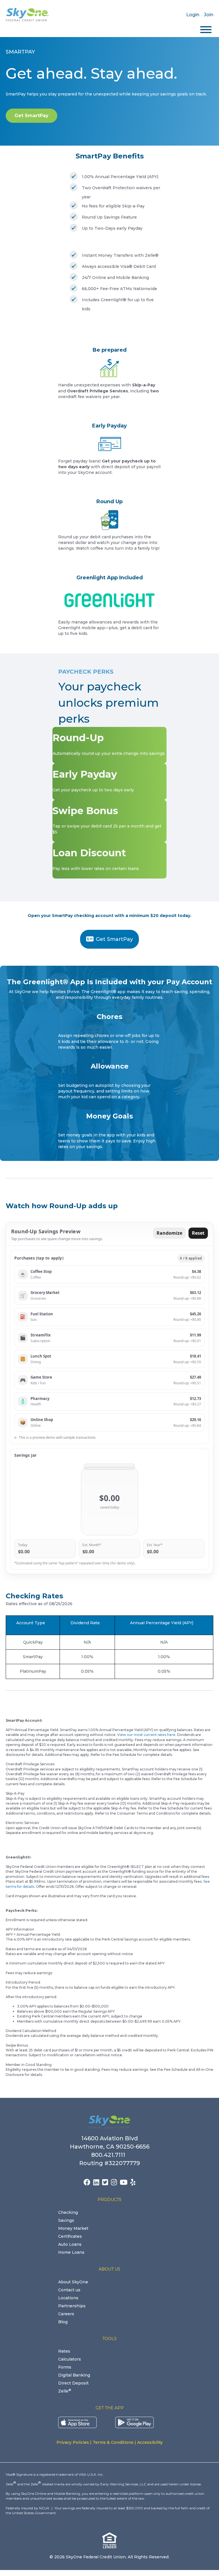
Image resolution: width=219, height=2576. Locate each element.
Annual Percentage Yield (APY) (162, 1623)
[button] (109, 1274)
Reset (198, 1233)
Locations (68, 2298)
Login (193, 15)
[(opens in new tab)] (77, 2422)
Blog (63, 2322)
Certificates (70, 2236)
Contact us (69, 2290)
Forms (65, 2367)
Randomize (169, 1233)
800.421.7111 (110, 2155)
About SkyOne (73, 2282)
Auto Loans (70, 2244)
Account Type (31, 1623)
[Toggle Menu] (206, 30)
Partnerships (72, 2306)
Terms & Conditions (113, 2442)
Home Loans (71, 2252)
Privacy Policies (73, 2442)
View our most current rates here (146, 1735)
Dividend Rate (85, 1623)
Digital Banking (74, 2375)
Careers (66, 2314)
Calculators (70, 2359)
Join (209, 15)
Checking (68, 2212)
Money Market (73, 2228)
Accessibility (150, 2442)
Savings (66, 2220)
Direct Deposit (73, 2383)
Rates (64, 2351)
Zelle (65, 2391)
